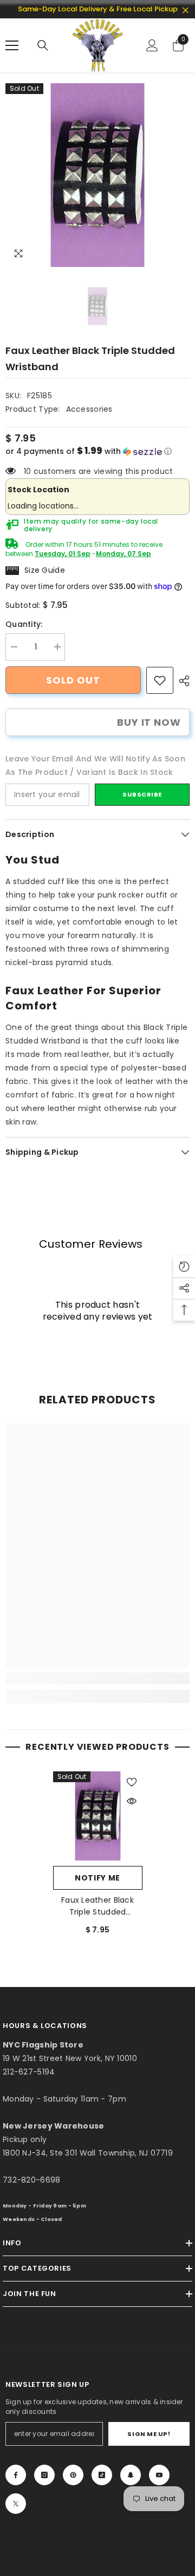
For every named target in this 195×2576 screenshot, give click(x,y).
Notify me (97, 1878)
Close (186, 11)
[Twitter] (16, 2504)
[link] (160, 680)
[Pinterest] (73, 2475)
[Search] (43, 45)
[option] (97, 175)
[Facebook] (16, 2475)
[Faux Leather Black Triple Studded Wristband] (98, 1816)
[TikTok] (102, 2475)
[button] (97, 451)
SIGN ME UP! (149, 2434)
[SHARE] (181, 681)
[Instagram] (44, 2475)
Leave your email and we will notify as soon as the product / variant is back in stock (95, 765)
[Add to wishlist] (132, 1782)
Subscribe (142, 794)
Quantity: (24, 624)
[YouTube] (159, 2475)
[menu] (12, 45)
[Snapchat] (131, 2475)
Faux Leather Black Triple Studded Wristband (97, 1906)
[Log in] (152, 45)
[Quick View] (132, 1801)
